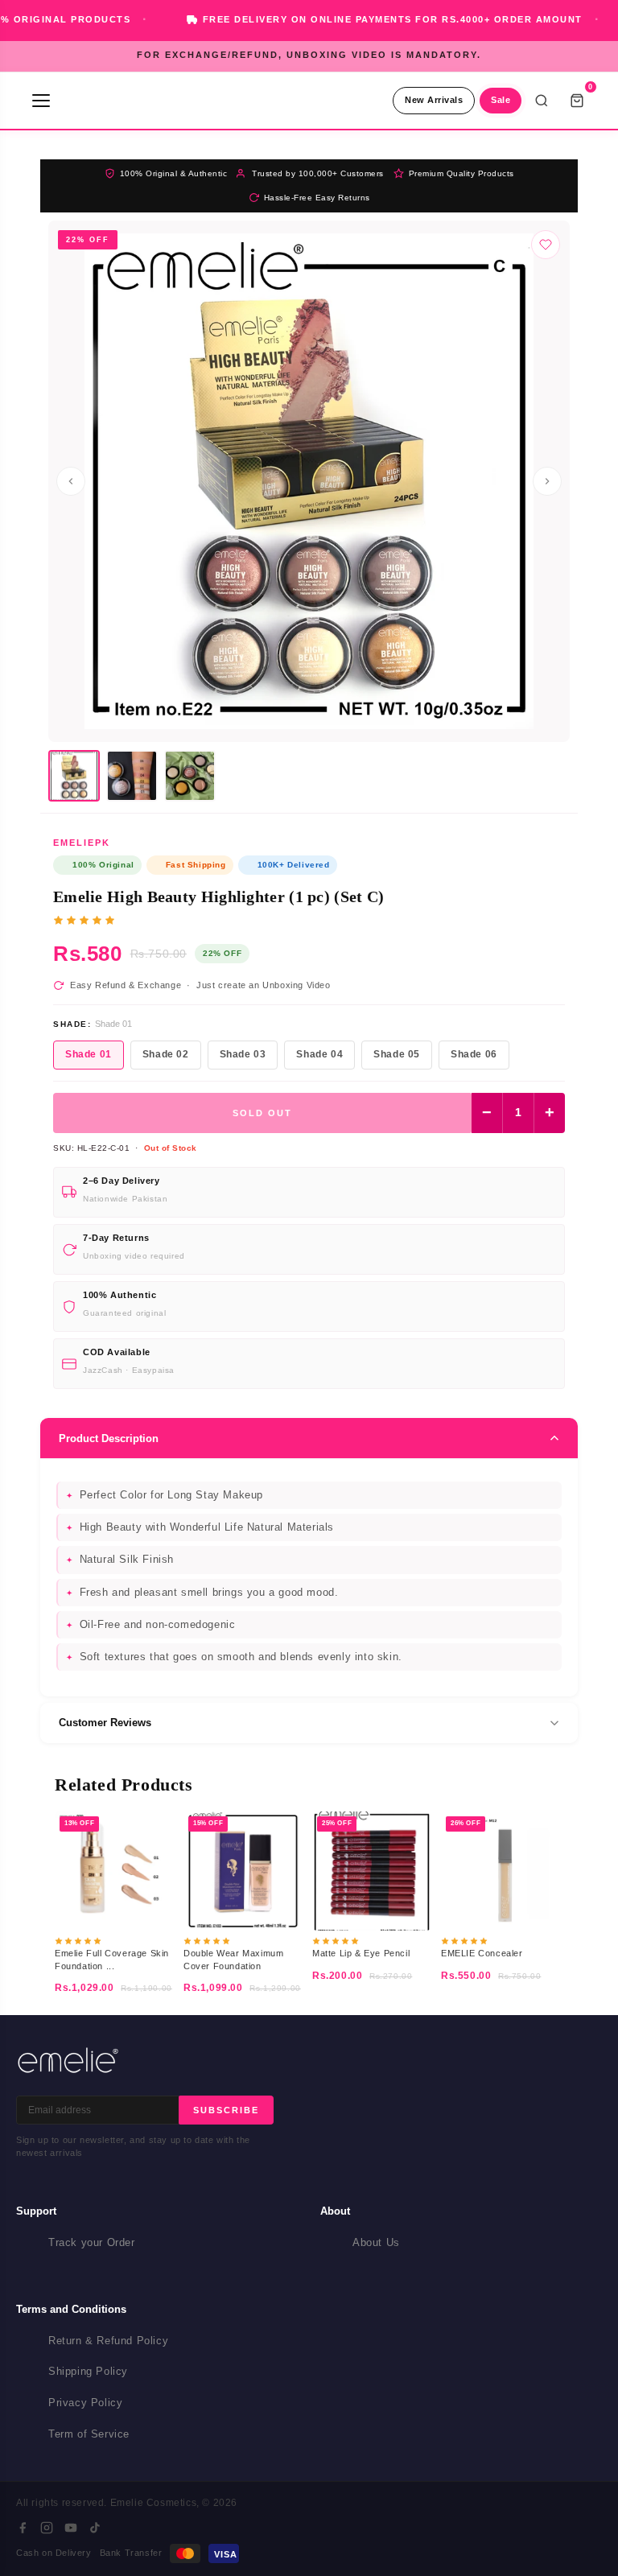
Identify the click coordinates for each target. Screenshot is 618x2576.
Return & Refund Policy (108, 2341)
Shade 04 (319, 1054)
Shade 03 (243, 1054)
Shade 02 (166, 1054)
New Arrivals (434, 100)
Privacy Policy (85, 2403)
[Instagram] (47, 2528)
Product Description (109, 1438)
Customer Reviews (105, 1723)
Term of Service (89, 2434)
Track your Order (92, 2242)
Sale (501, 100)
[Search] (542, 101)
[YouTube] (71, 2528)
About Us (376, 2242)
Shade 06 (474, 1054)
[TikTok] (95, 2528)
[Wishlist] (546, 245)
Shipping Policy (88, 2371)
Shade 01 (89, 1054)
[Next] (547, 481)
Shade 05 (397, 1054)
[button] (74, 776)
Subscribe (226, 2110)
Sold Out (262, 1113)
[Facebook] (23, 2528)
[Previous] (71, 481)
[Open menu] (41, 101)
